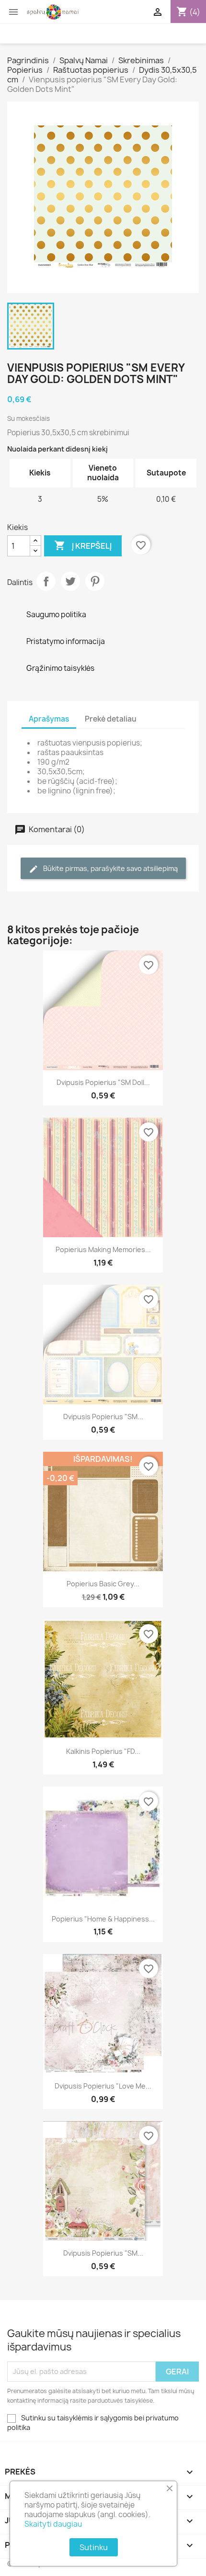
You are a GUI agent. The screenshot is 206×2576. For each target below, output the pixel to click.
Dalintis (46, 581)
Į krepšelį (83, 545)
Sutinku (94, 2547)
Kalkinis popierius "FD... (103, 1751)
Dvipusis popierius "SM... (103, 1417)
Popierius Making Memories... (103, 1249)
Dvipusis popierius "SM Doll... (103, 1082)
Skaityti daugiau (53, 2524)
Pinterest (95, 581)
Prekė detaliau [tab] (111, 719)
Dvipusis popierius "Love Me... (103, 2086)
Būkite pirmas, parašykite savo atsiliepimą (110, 868)
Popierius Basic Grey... (103, 1584)
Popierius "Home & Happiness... (103, 1919)
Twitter (70, 581)
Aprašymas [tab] (49, 719)
